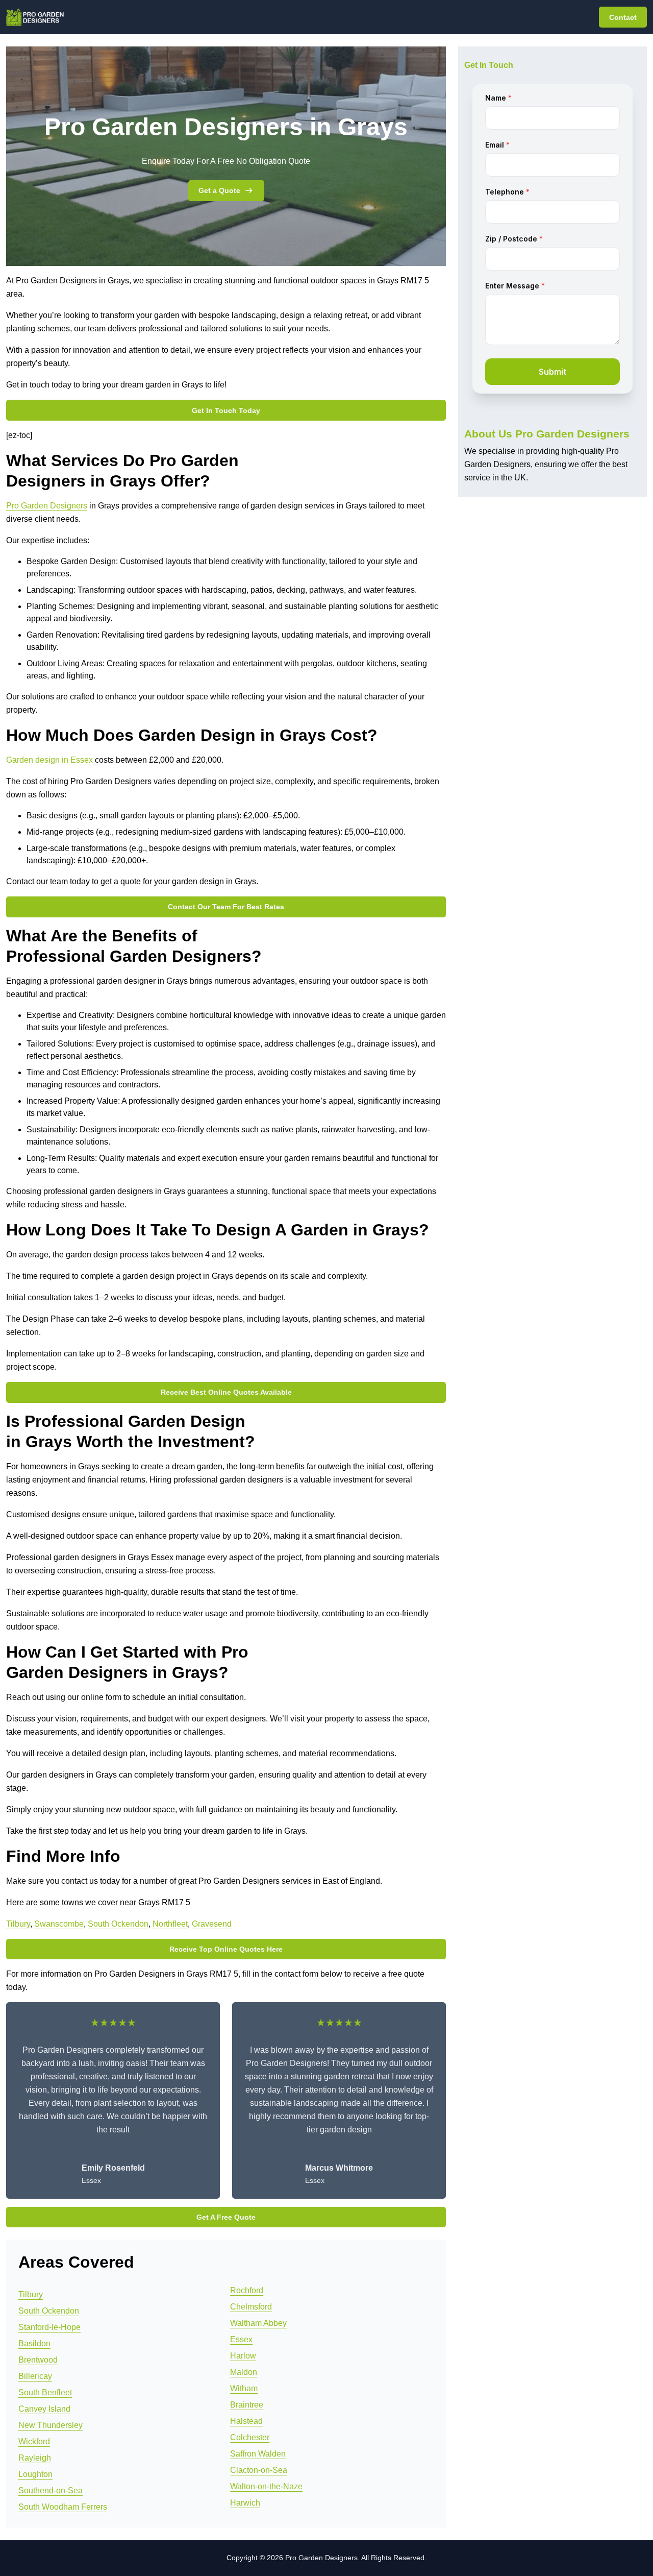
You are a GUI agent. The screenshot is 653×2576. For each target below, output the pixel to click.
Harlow (243, 2356)
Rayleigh (35, 2458)
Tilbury (18, 1924)
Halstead (246, 2421)
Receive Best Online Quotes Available (226, 1392)
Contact (623, 17)
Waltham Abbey (258, 2323)
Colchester (250, 2437)
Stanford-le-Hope (49, 2327)
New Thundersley (51, 2425)
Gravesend (212, 1924)
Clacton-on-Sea (259, 2470)
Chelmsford (251, 2307)
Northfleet (170, 1924)
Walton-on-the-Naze (266, 2486)
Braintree (247, 2405)
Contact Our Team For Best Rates (226, 907)
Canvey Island (44, 2409)
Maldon (244, 2372)
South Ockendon (118, 1924)
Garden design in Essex (51, 760)
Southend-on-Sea (51, 2490)
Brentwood (38, 2360)
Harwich (245, 2503)
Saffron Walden (258, 2454)
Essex (241, 2339)
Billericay (35, 2376)
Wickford (34, 2441)
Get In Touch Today (226, 410)
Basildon (34, 2343)
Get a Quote (219, 190)
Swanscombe (59, 1924)
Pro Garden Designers (47, 506)
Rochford (247, 2290)
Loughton (35, 2474)
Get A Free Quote (226, 2217)
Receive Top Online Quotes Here (226, 1949)
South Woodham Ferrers (63, 2507)
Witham (244, 2388)
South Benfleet (45, 2392)
